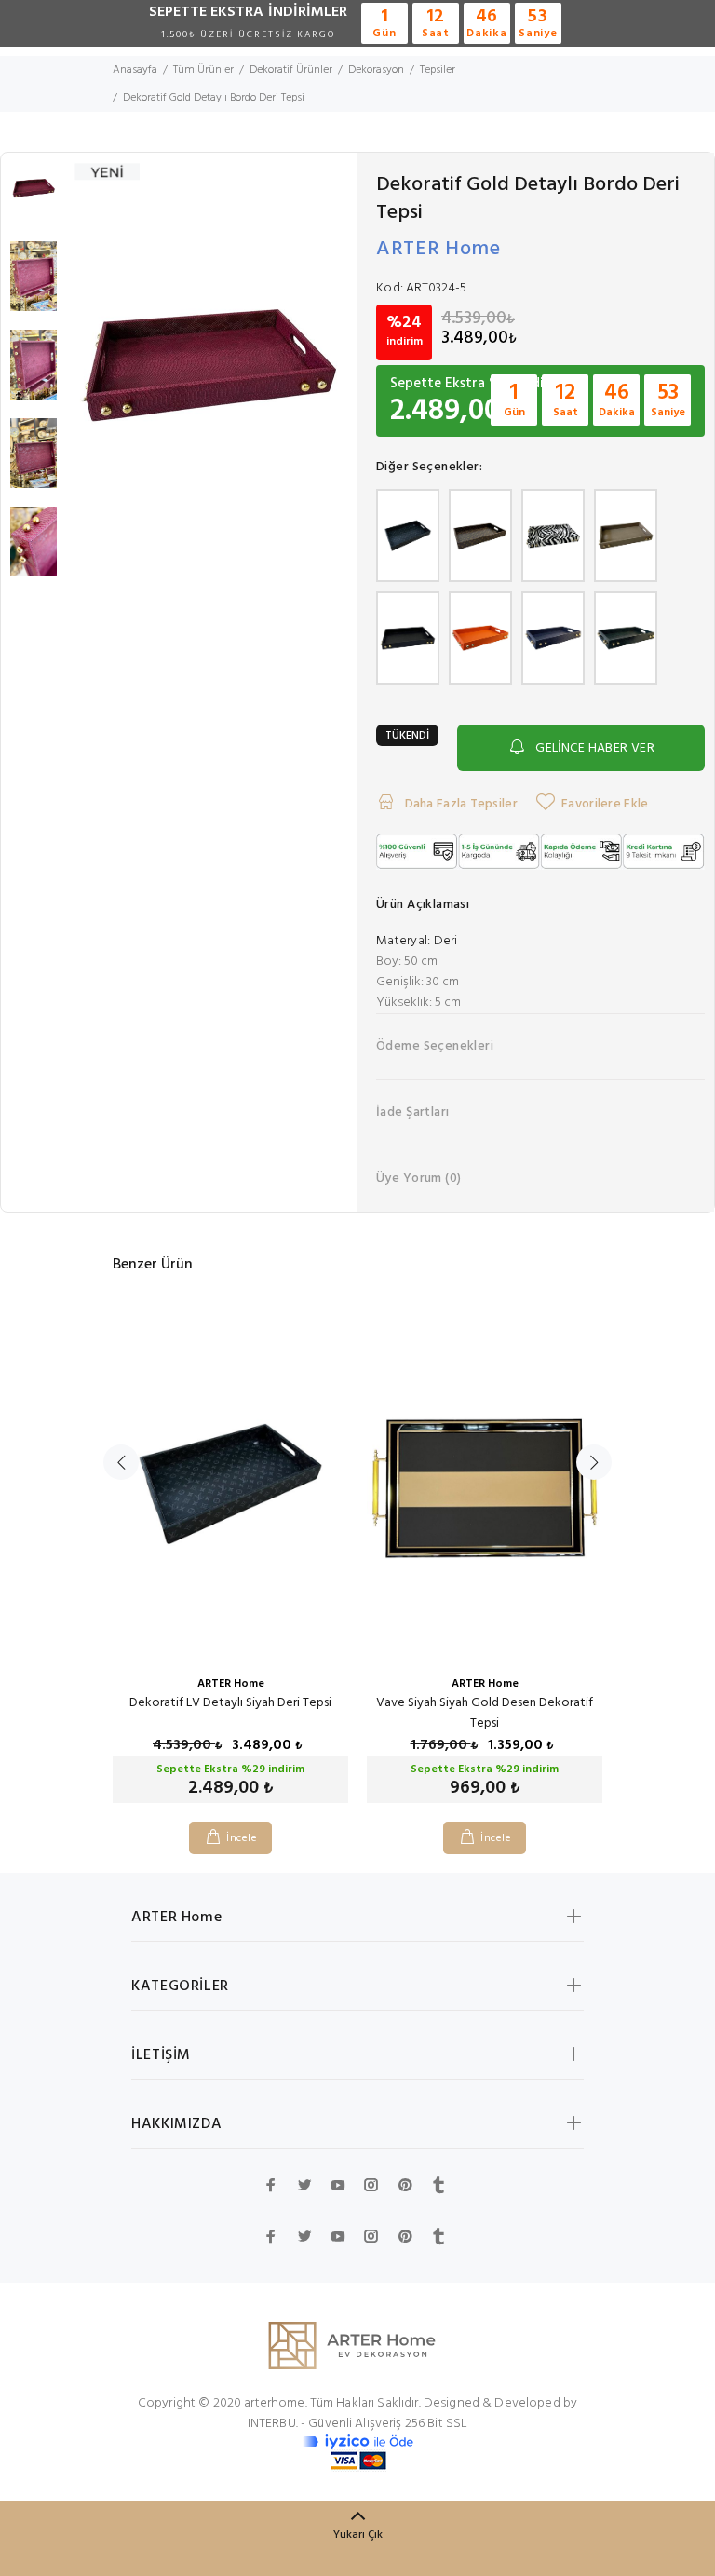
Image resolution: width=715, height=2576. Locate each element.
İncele (242, 1838)
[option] (34, 197)
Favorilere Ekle (605, 804)
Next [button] (594, 1462)
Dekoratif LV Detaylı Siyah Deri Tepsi (230, 1703)
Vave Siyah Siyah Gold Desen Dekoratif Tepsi (485, 1713)
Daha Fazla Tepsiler (459, 804)
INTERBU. (273, 2424)
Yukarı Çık (358, 2535)
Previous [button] (121, 1462)
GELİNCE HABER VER (595, 748)
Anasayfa (135, 70)
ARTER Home (438, 249)
